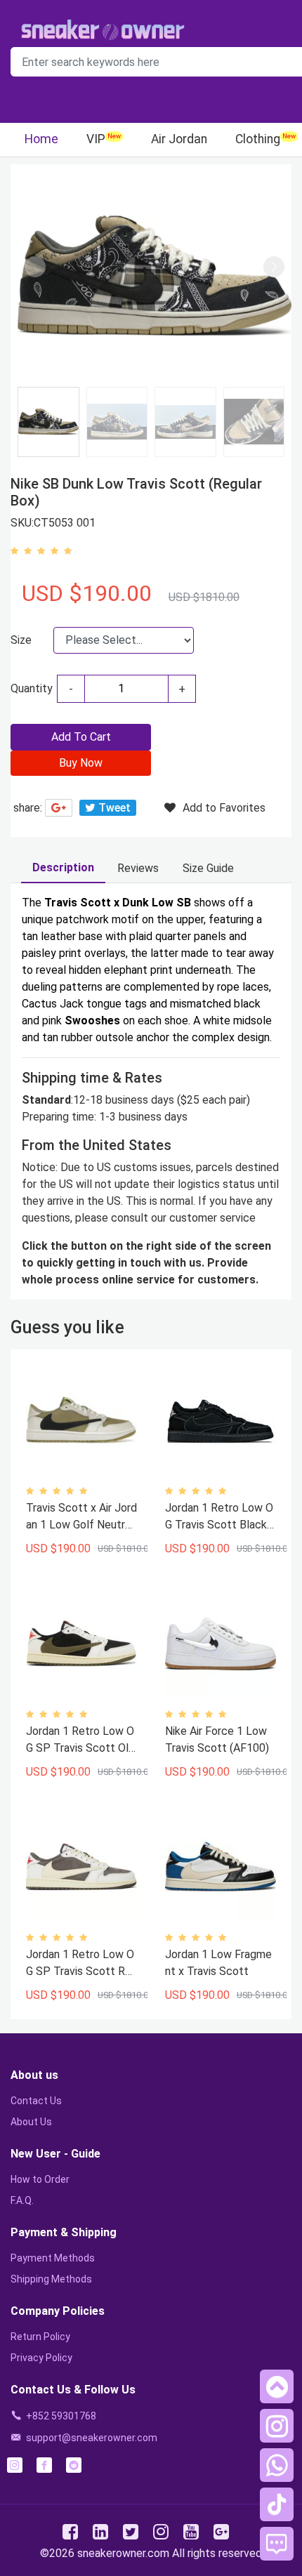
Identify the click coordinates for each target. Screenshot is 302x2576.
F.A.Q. (22, 2200)
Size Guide (208, 868)
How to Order (40, 2179)
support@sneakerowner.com (92, 2438)
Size (21, 640)
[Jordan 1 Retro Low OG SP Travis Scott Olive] (81, 1644)
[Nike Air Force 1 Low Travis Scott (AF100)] (221, 1644)
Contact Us (36, 2101)
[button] (274, 267)
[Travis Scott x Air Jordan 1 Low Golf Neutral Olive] (81, 1420)
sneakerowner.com (123, 2553)
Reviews (138, 868)
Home (41, 139)
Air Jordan (179, 139)
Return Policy (40, 2337)
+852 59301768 (61, 2416)
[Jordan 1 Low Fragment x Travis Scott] (221, 1867)
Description (63, 867)
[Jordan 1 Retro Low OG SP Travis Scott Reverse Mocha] (81, 1867)
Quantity (32, 688)
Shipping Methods (51, 2279)
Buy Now (81, 763)
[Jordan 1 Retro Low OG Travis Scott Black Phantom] (221, 1420)
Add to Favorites (224, 808)
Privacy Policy (41, 2358)
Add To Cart (81, 737)
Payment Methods (53, 2258)
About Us (31, 2122)
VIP (96, 139)
